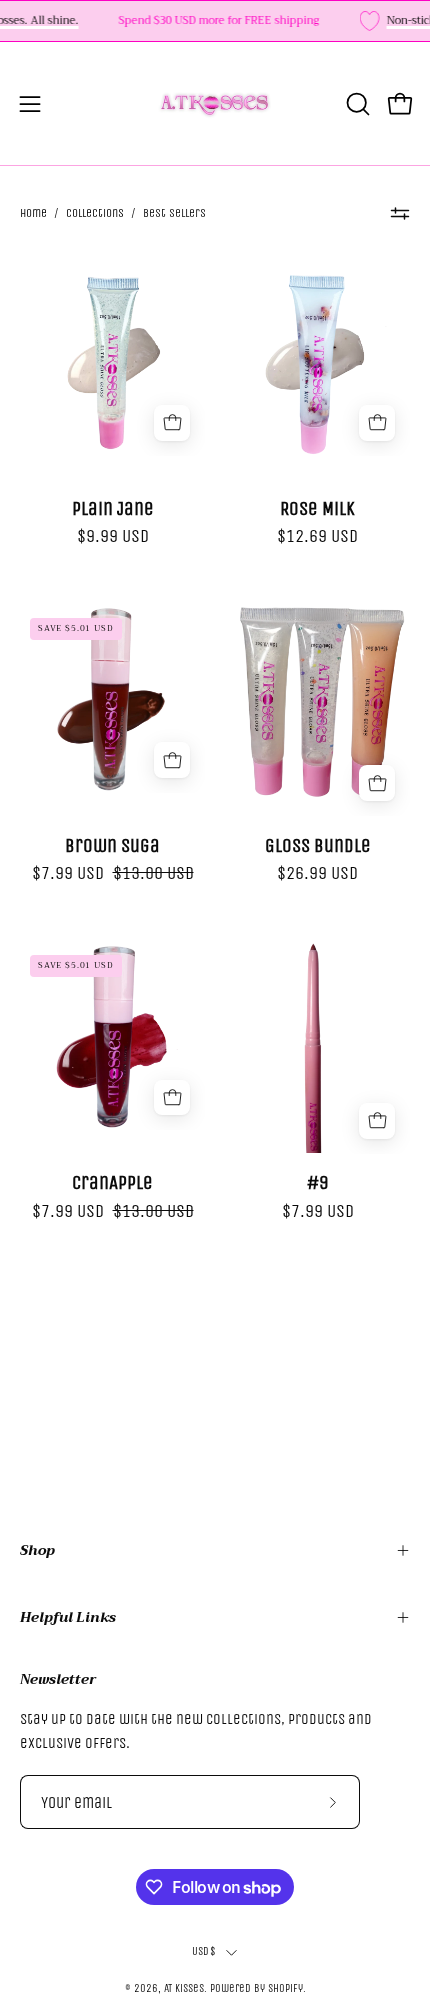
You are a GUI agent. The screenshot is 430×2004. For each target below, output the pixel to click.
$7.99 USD (318, 1211)
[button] (356, 104)
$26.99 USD (317, 873)
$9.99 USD (113, 536)
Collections (95, 213)
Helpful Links (68, 1617)
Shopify (285, 1988)
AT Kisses (184, 1988)
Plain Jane (113, 508)
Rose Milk (317, 508)
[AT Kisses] (215, 103)
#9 (318, 1182)
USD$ (204, 1951)
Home (33, 213)
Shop (37, 1550)
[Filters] (400, 213)
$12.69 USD (317, 536)
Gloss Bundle (318, 845)
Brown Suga (112, 845)
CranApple (112, 1182)
